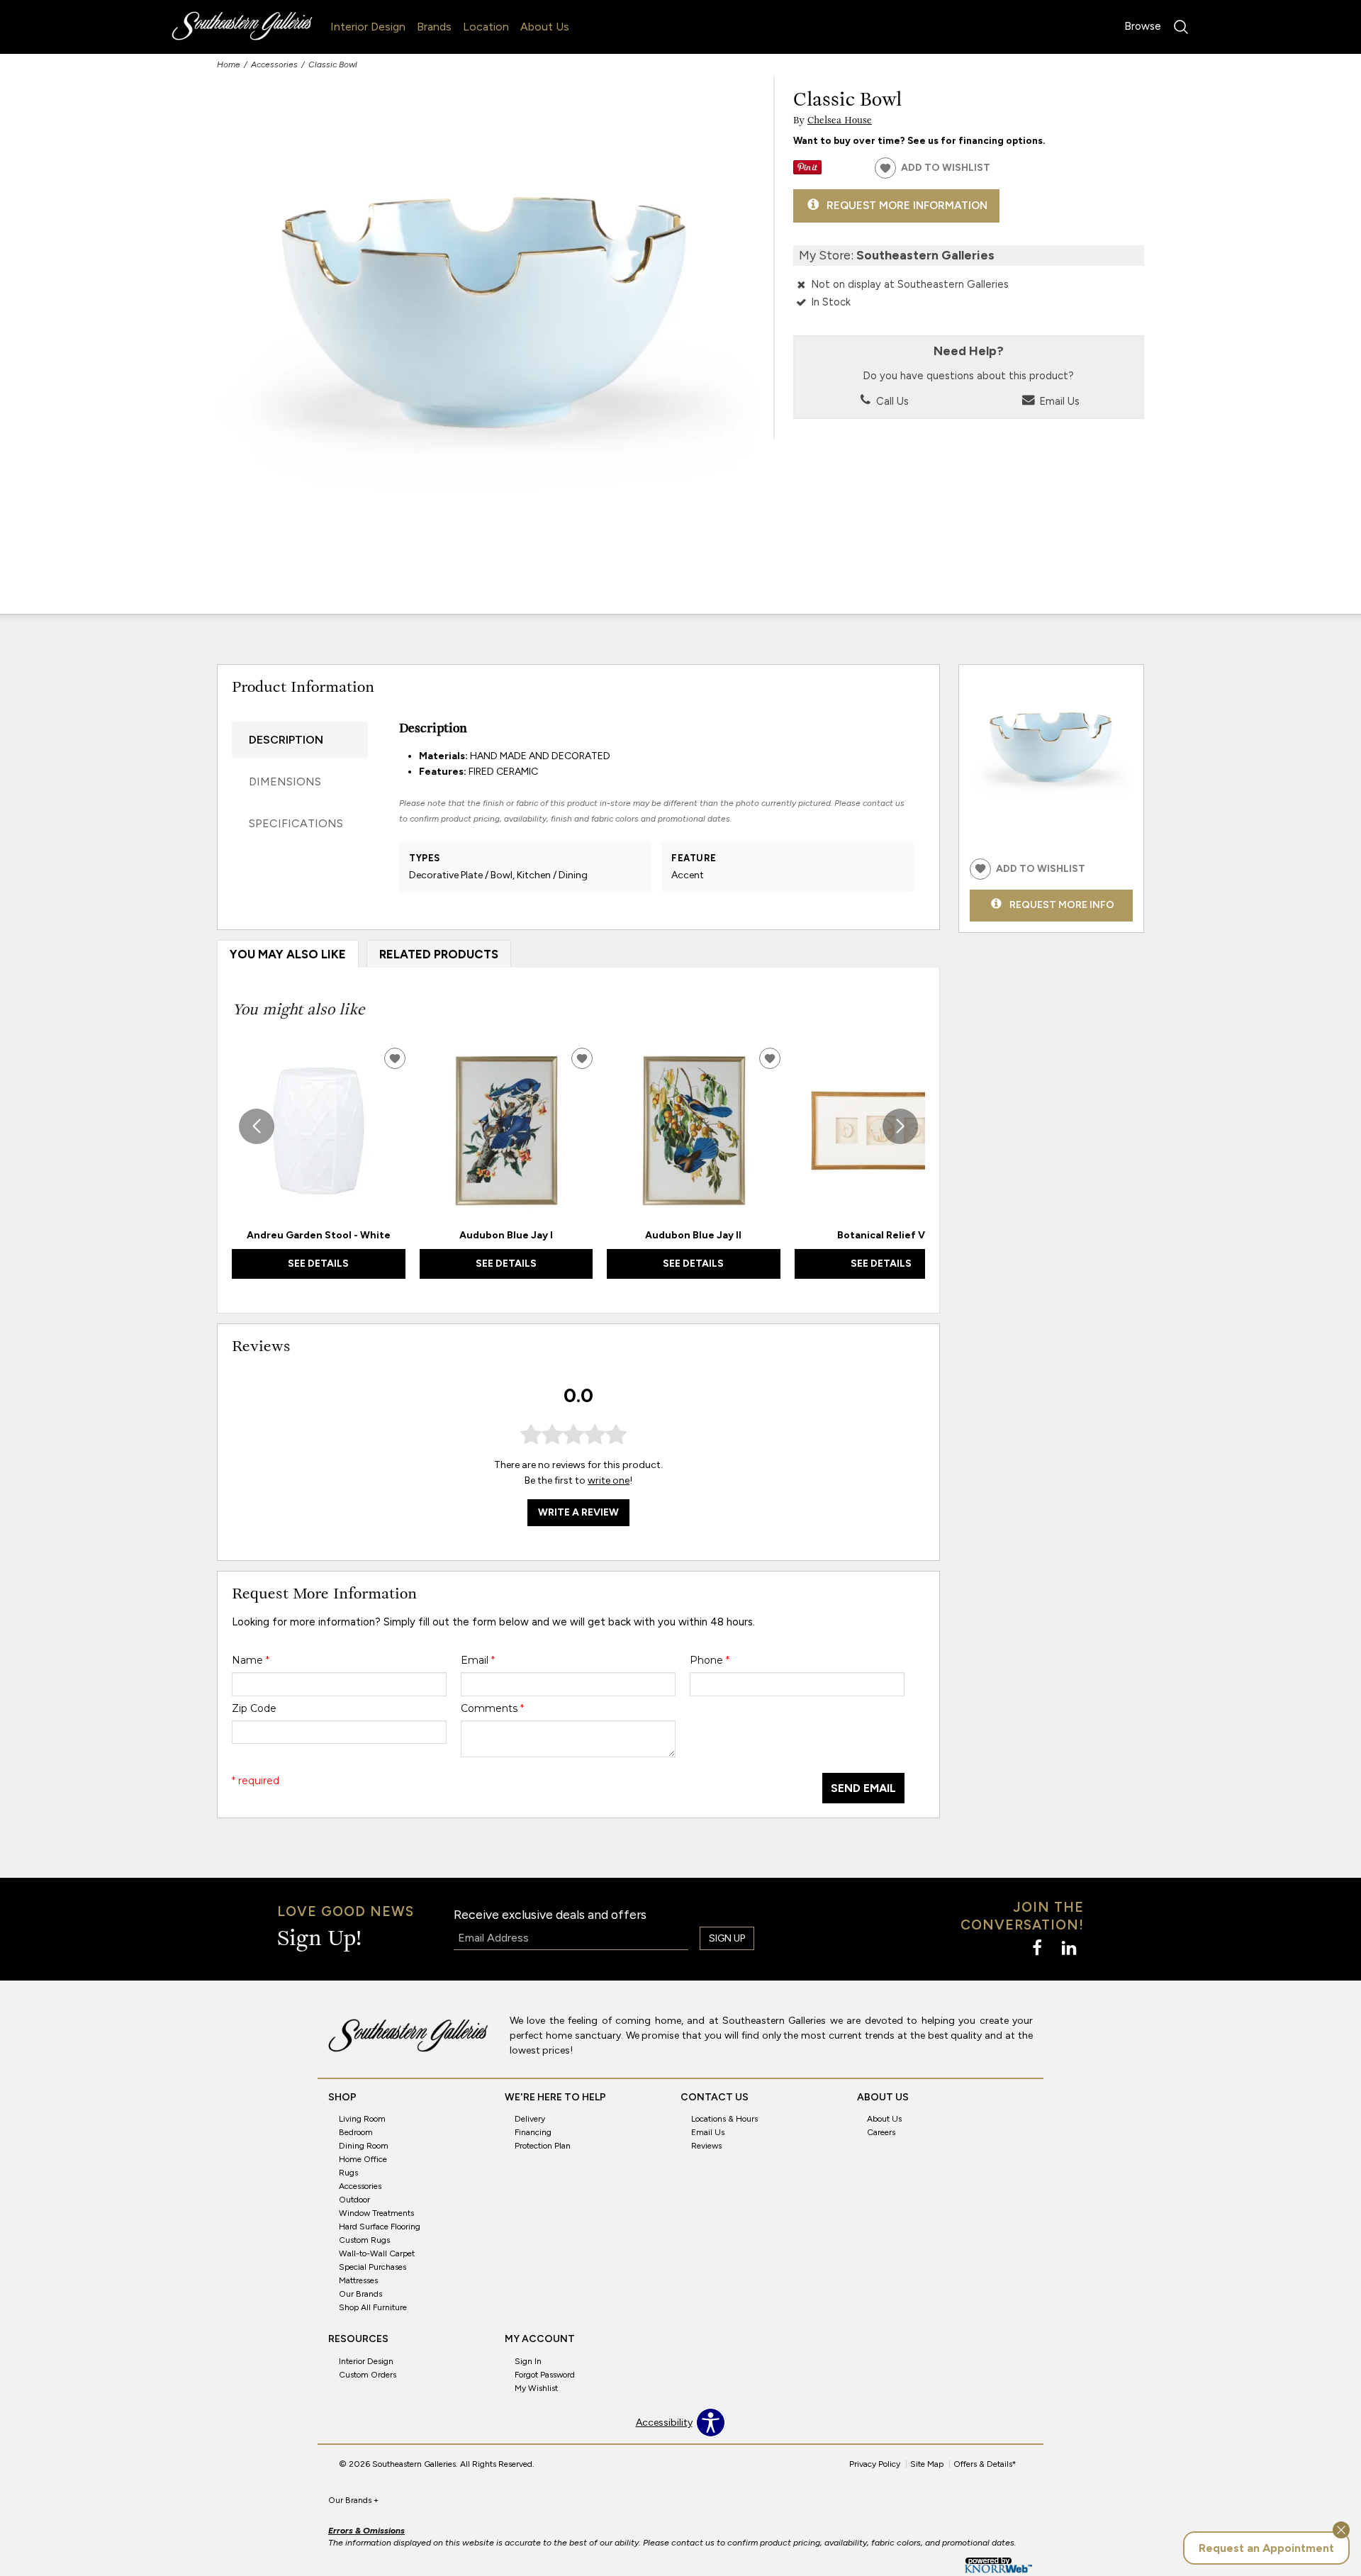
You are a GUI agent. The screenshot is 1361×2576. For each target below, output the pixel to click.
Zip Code (254, 1708)
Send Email (863, 1788)
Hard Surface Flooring (380, 2227)
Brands (434, 27)
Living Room (362, 2119)
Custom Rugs (364, 2240)
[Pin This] (807, 171)
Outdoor (354, 2200)
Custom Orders (368, 2375)
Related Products (439, 954)
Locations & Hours (724, 2119)
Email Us (1058, 401)
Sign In (528, 2361)
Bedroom (356, 2132)
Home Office (363, 2159)
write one (609, 1480)
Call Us (891, 401)
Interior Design (368, 27)
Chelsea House (840, 121)
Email (478, 1660)
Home (229, 65)
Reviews (706, 2146)
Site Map (927, 2464)
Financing (533, 2132)
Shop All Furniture (373, 2307)
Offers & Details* (985, 2464)
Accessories (274, 65)
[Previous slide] (257, 1126)
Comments (492, 1708)
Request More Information (907, 205)
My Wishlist (536, 2388)
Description (286, 740)
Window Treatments (376, 2213)
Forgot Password (545, 2375)
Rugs (348, 2173)
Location (486, 27)
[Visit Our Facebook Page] (1038, 1948)
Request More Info (1062, 904)
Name (251, 1660)
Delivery (530, 2119)
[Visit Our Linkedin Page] (1069, 1948)
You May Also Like (288, 954)
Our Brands (360, 2294)
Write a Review (578, 1512)
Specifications (296, 823)
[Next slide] (900, 1126)
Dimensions (285, 782)
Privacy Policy (875, 2464)
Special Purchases (373, 2267)
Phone (710, 1660)
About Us (545, 27)
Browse (1143, 26)
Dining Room (364, 2146)
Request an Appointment (1266, 2548)
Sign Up (727, 1938)
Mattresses (358, 2280)
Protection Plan (543, 2146)
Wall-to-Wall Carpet (377, 2253)
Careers (881, 2132)
